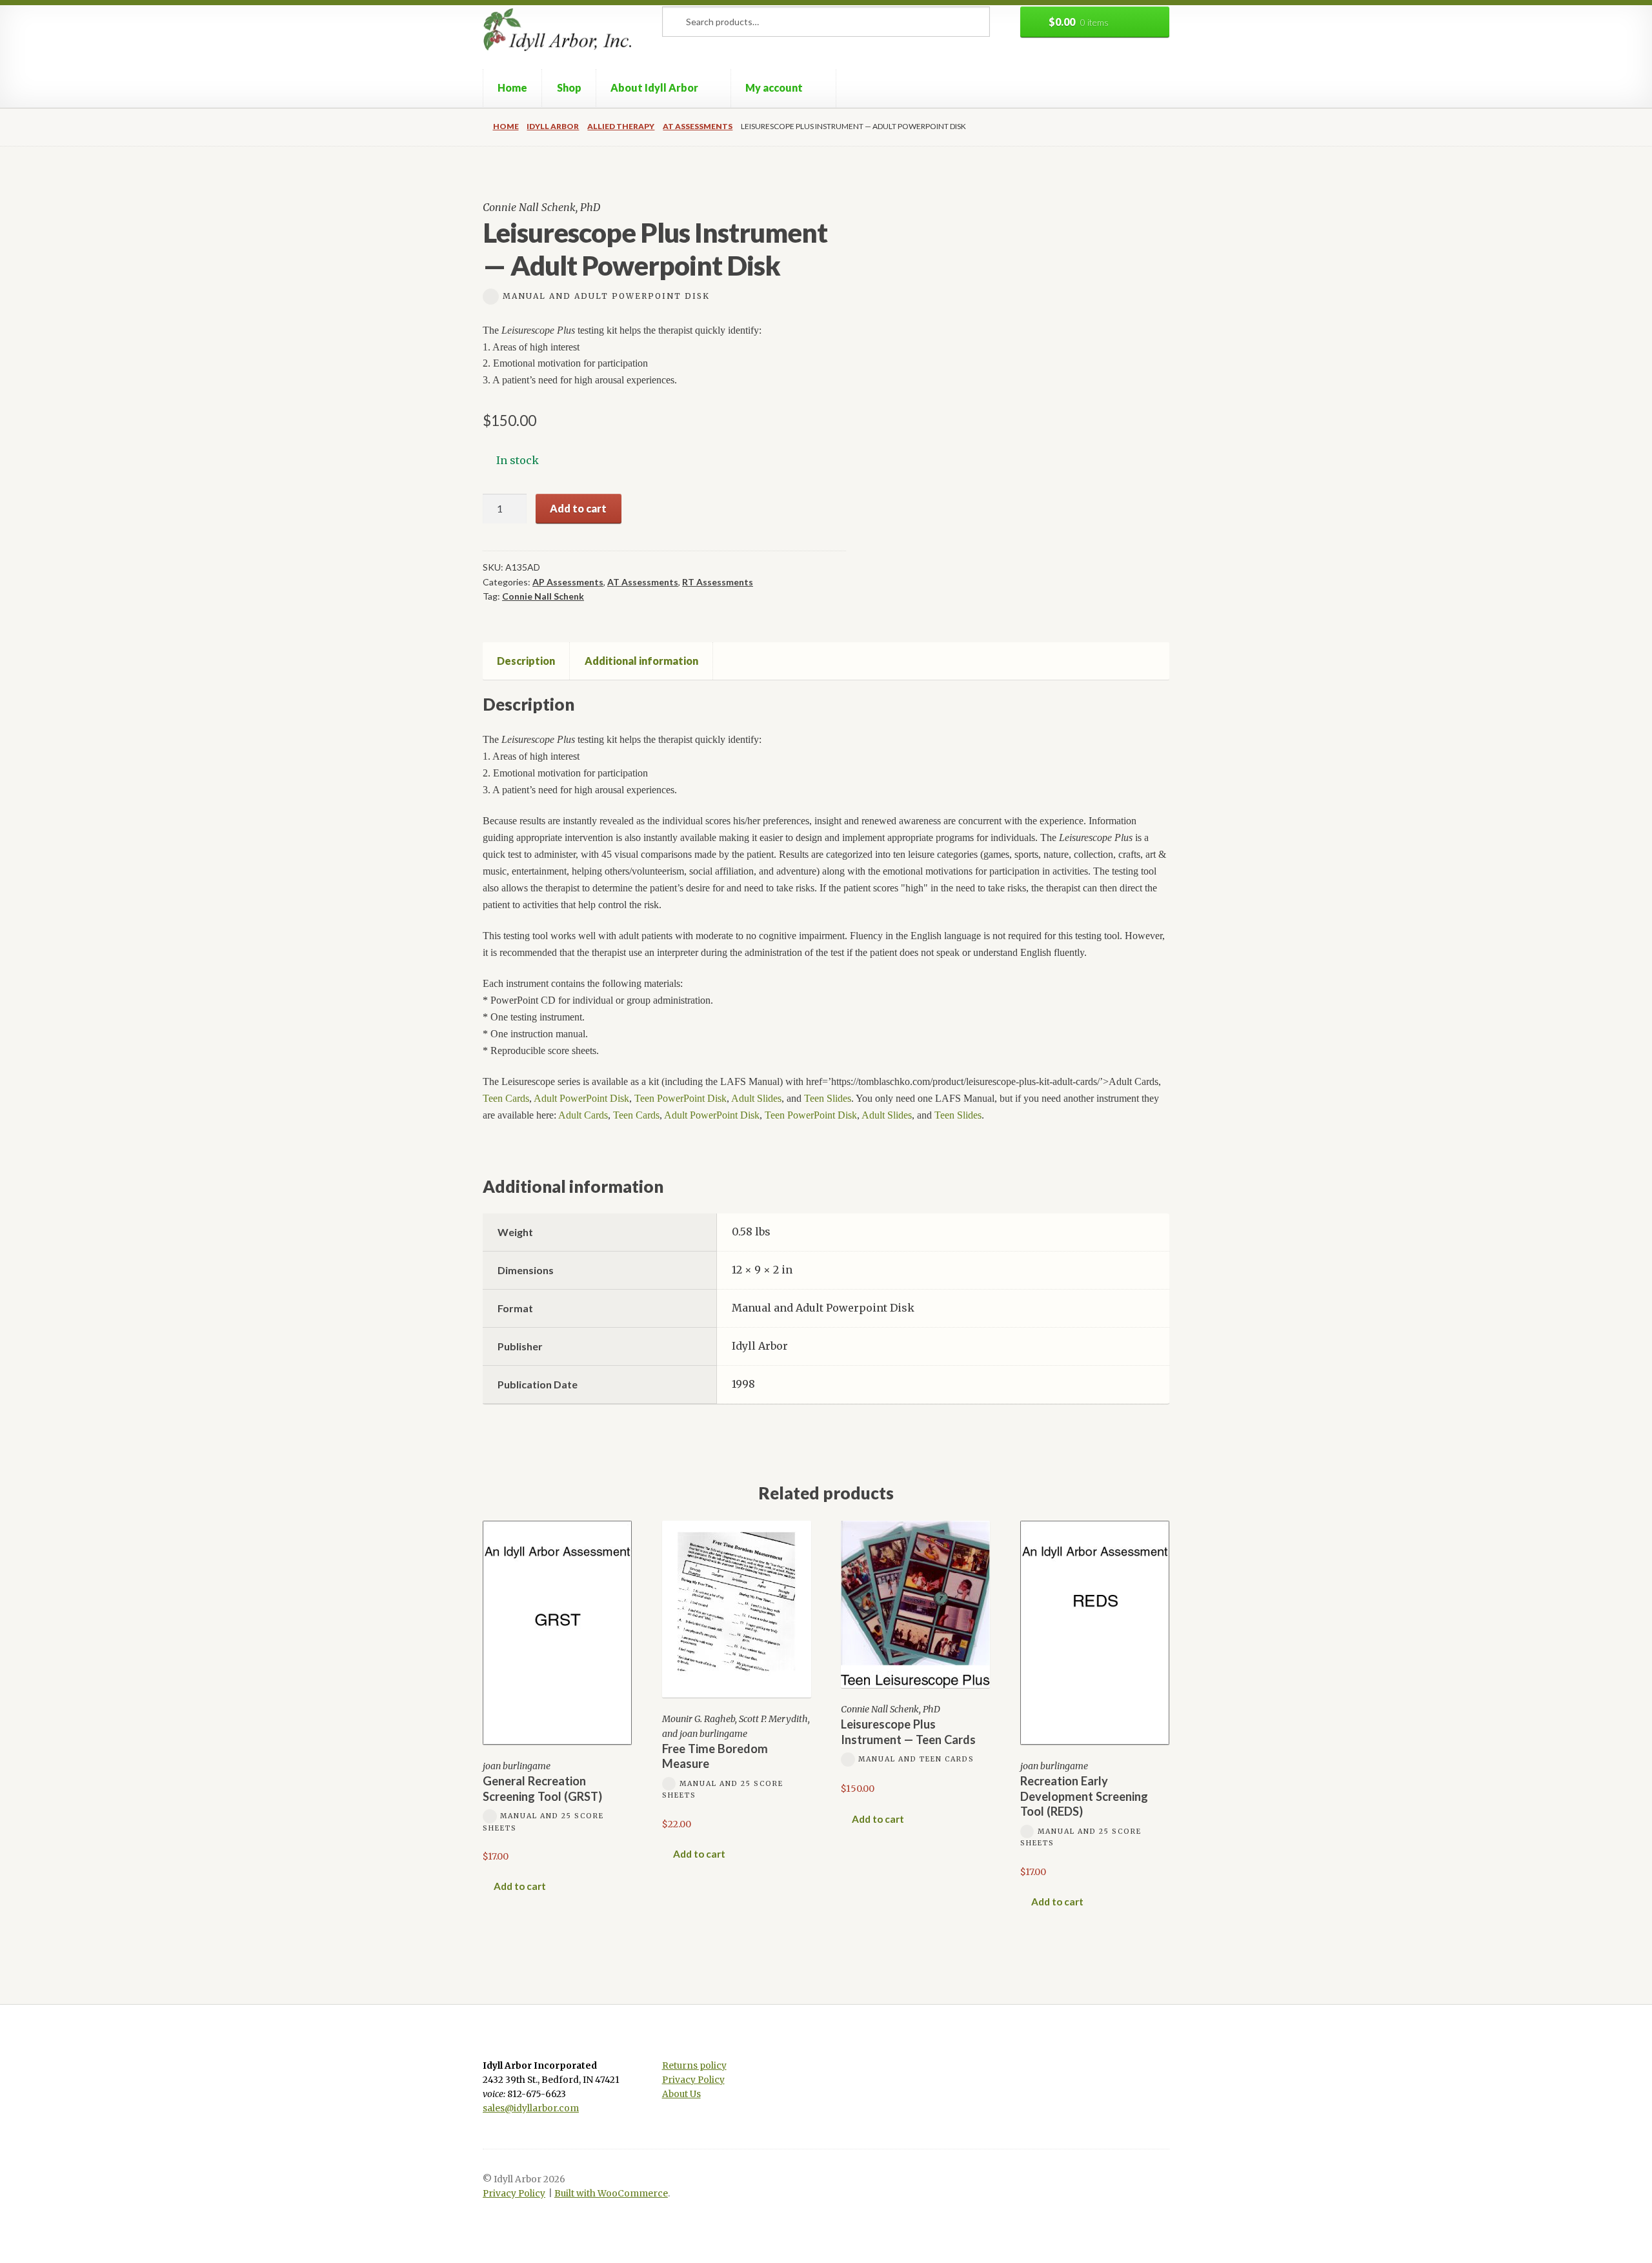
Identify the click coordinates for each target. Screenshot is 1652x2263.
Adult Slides (756, 1098)
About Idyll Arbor (654, 87)
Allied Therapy (621, 126)
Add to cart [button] (520, 1886)
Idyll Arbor (553, 126)
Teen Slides (828, 1098)
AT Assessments (698, 126)
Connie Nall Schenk (543, 596)
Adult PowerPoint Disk (581, 1098)
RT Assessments (718, 582)
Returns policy (694, 2066)
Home (512, 87)
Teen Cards (506, 1098)
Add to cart (578, 508)
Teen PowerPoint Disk (680, 1098)
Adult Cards (583, 1115)
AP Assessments (568, 582)
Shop (569, 87)
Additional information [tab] (641, 661)
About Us (681, 2094)
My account (774, 87)
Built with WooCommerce (611, 2194)
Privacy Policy (693, 2080)
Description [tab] (526, 661)
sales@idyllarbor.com (531, 2108)
